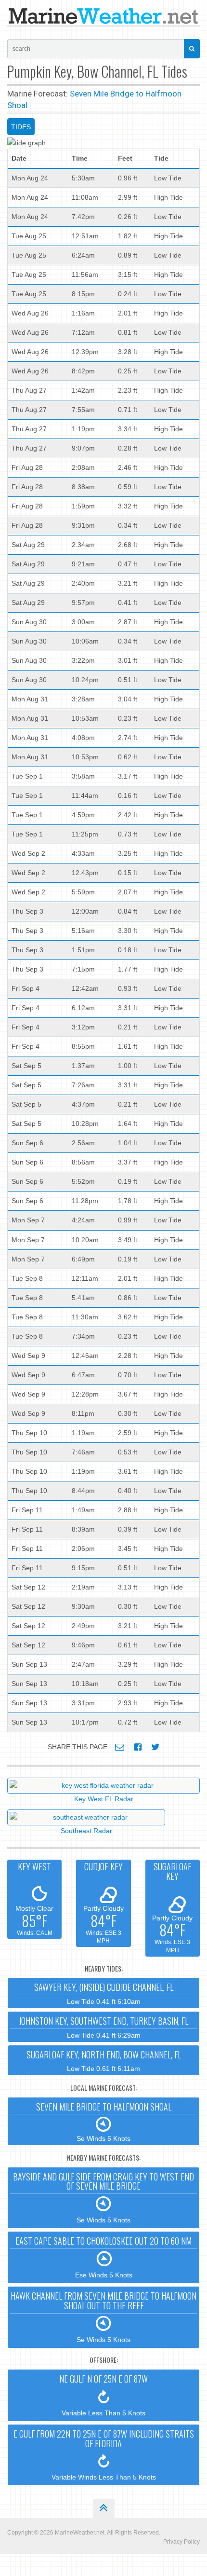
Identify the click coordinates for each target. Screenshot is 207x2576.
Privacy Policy (181, 2542)
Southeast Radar (86, 1831)
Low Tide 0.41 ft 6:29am (103, 2027)
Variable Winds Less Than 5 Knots (104, 2454)
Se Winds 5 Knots (104, 2122)
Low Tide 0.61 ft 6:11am (104, 2061)
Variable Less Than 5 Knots (103, 2395)
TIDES (21, 127)
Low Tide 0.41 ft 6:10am (104, 1993)
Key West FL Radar (104, 1799)
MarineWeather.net (80, 2533)
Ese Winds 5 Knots (103, 2257)
